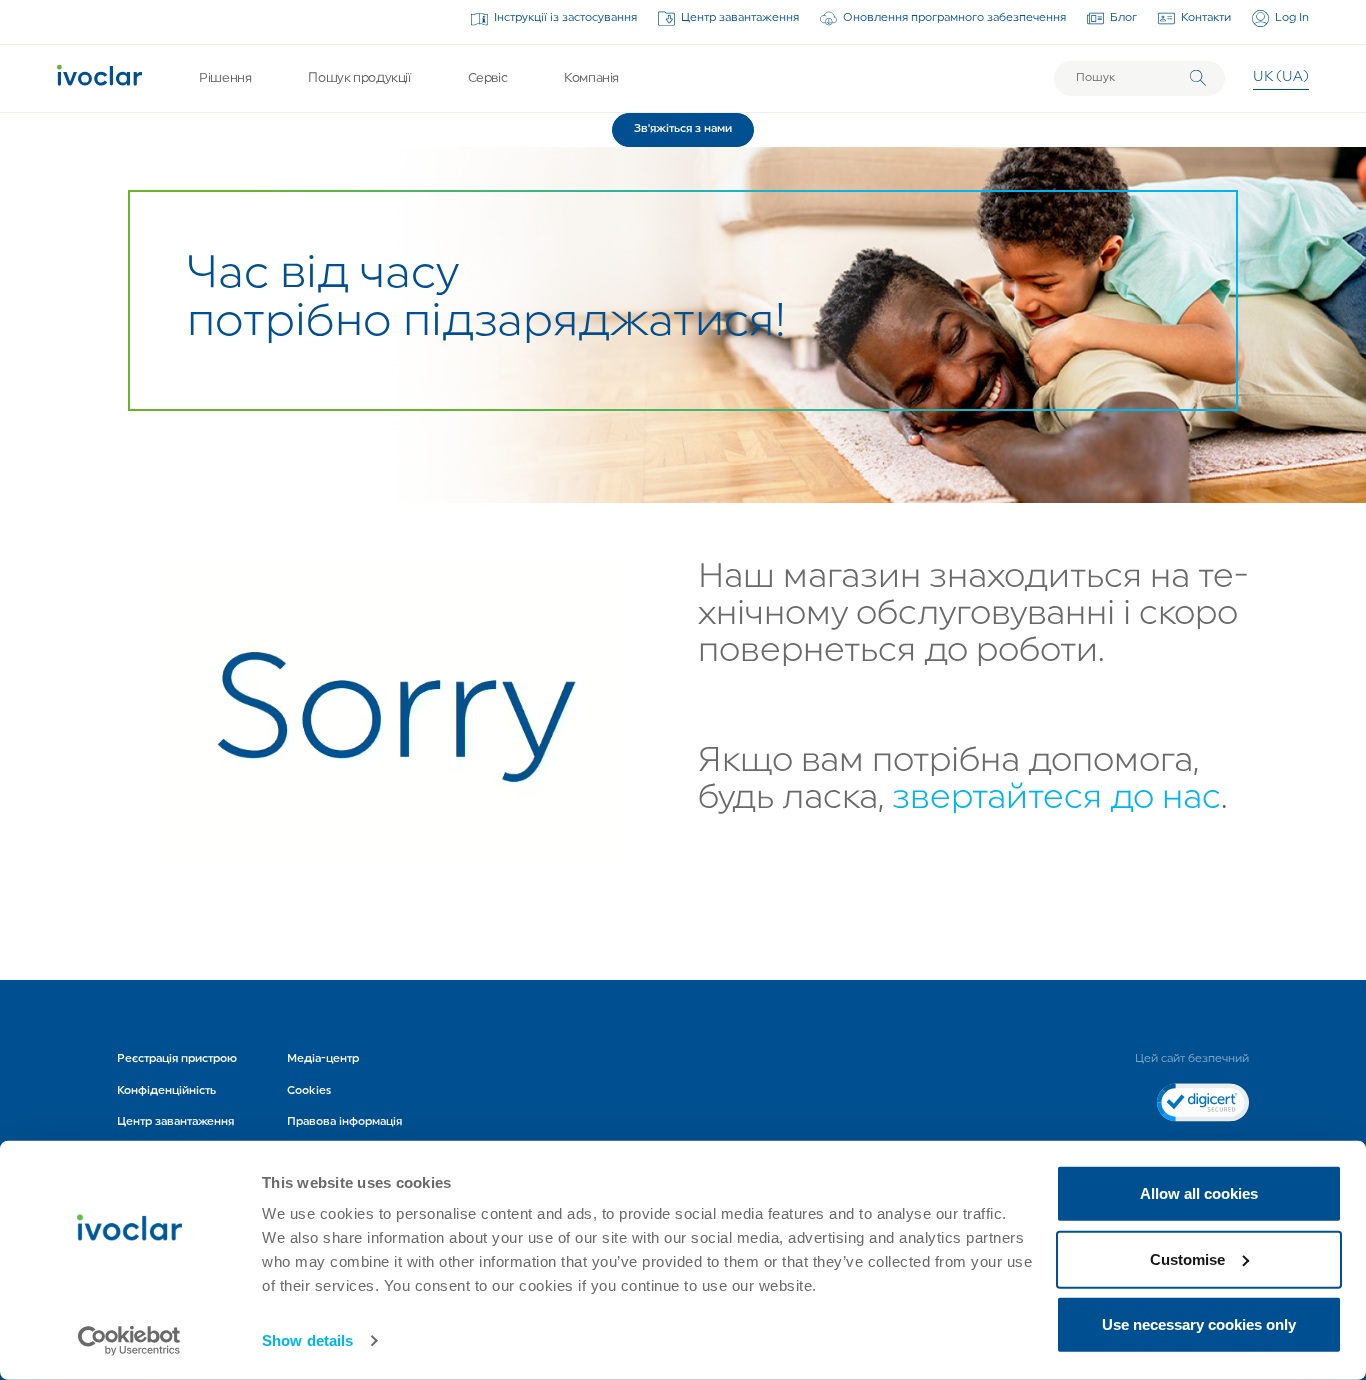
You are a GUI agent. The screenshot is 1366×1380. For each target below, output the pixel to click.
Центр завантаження (740, 18)
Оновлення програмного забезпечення (954, 18)
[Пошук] (1198, 78)
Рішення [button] (225, 78)
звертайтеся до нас (1056, 799)
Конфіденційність (166, 1091)
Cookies (309, 1091)
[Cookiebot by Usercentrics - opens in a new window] (129, 1341)
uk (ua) (1281, 77)
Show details (307, 1340)
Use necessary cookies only (1199, 1324)
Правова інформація (344, 1122)
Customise (1187, 1258)
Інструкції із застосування (565, 18)
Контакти (1206, 18)
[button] (683, 130)
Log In (1292, 18)
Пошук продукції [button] (359, 78)
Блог (1123, 18)
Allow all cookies (1199, 1193)
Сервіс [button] (488, 78)
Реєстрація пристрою (177, 1059)
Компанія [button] (591, 78)
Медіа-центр (323, 1059)
